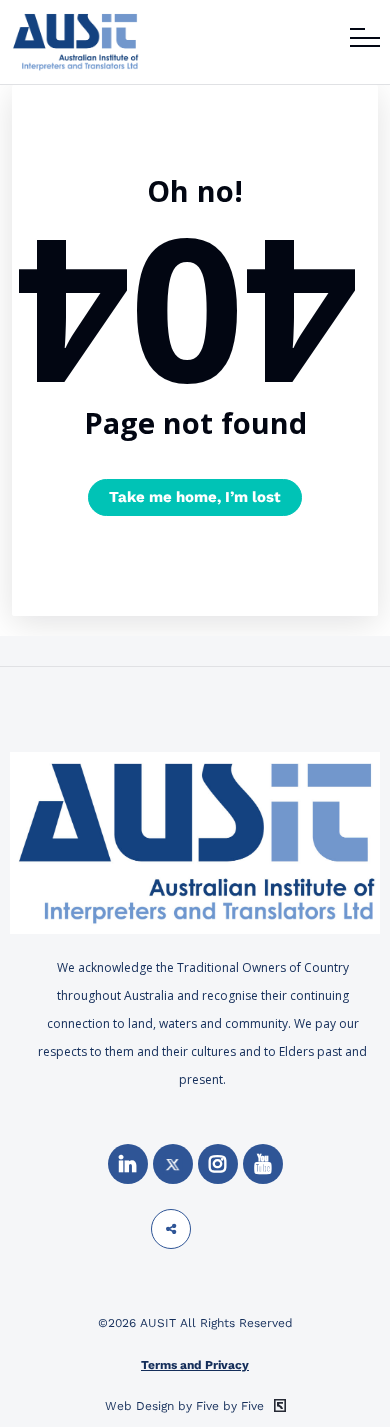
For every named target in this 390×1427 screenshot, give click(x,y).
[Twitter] (173, 1164)
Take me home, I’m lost (195, 497)
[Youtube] (263, 1164)
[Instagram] (218, 1164)
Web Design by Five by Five (186, 1406)
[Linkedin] (128, 1164)
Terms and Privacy (195, 1365)
